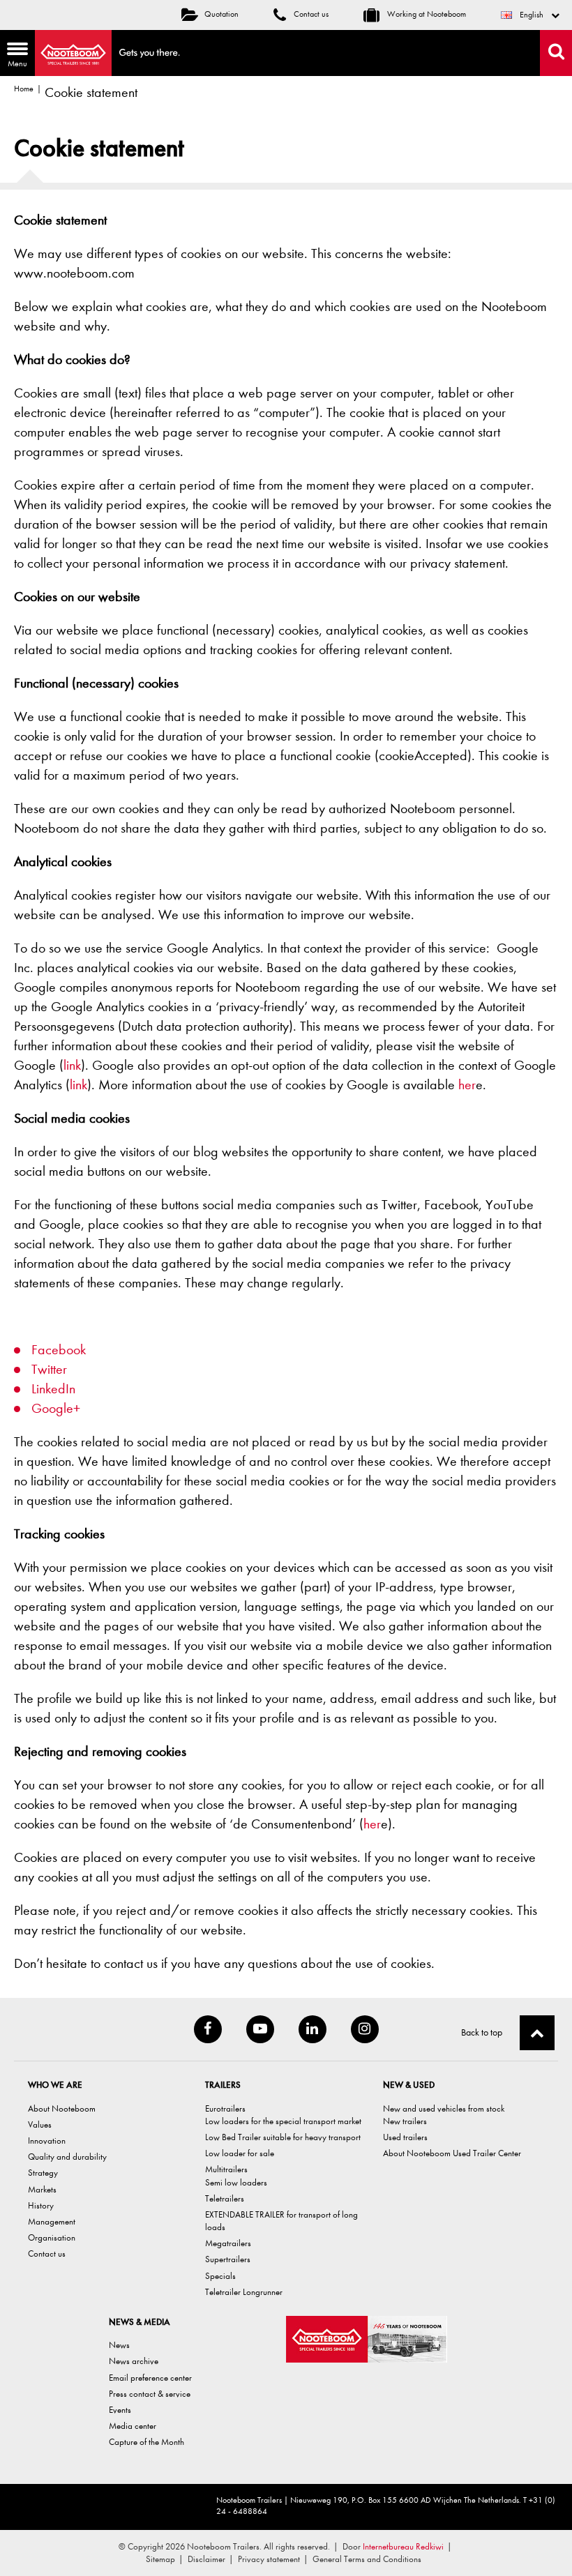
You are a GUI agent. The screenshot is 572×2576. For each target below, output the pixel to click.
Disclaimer (206, 2559)
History (41, 2205)
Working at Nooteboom (426, 14)
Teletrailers (225, 2198)
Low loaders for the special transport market (283, 2121)
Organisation (52, 2237)
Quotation (221, 14)
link (72, 1065)
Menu (14, 56)
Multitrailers (226, 2169)
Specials (220, 2276)
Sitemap (160, 2559)
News (119, 2345)
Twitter (49, 1369)
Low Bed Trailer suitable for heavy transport (283, 2137)
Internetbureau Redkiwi (403, 2546)
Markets (42, 2189)
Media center (133, 2426)
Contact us (310, 14)
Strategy (43, 2173)
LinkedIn (53, 1389)
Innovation (47, 2141)
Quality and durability (67, 2157)
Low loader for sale (240, 2153)
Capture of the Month (146, 2442)
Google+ (56, 1408)
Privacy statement (269, 2559)
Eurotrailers (225, 2108)
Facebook (59, 1350)
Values (40, 2124)
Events (120, 2410)
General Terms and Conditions (367, 2559)
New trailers (405, 2121)
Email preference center (150, 2378)
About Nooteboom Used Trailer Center (452, 2153)
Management (52, 2221)
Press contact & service (150, 2394)
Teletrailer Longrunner (244, 2292)
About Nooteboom (62, 2108)
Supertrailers (228, 2259)
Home (24, 89)
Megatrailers (228, 2243)
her (467, 1085)
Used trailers (405, 2137)
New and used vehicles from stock (444, 2108)
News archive (134, 2361)
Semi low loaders (236, 2182)
